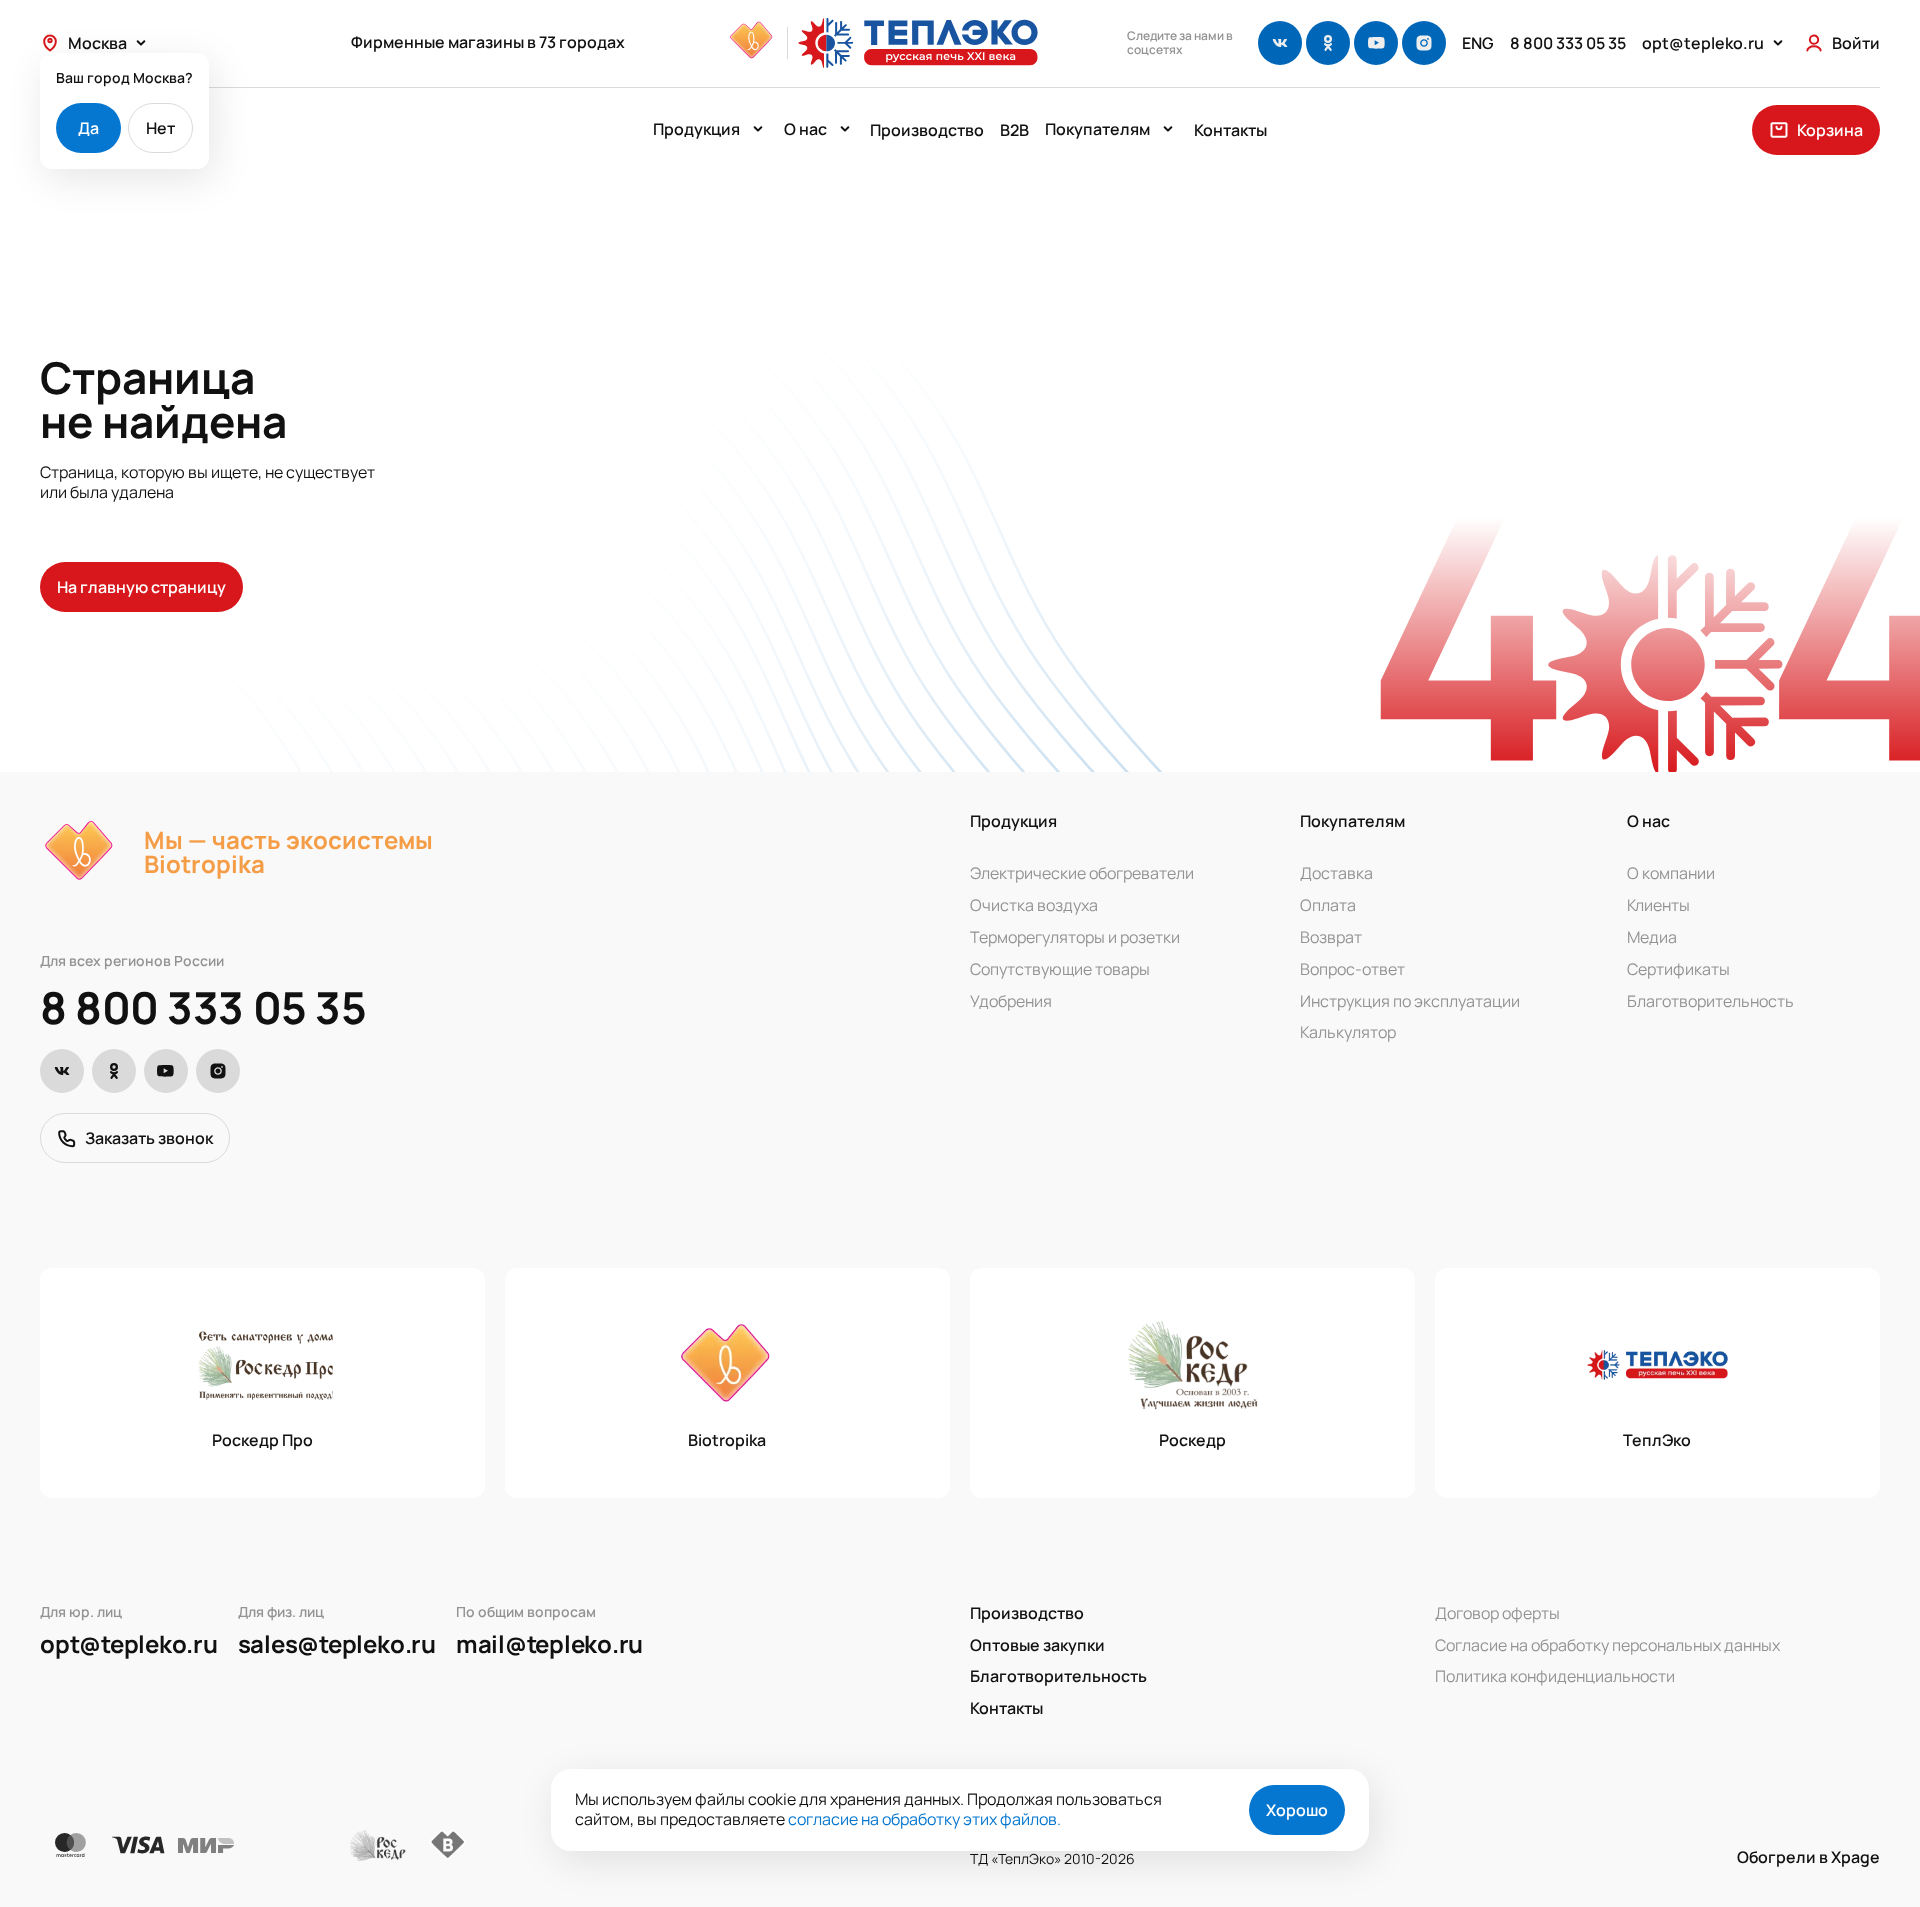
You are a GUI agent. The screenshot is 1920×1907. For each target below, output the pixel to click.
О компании (1671, 873)
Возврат (1331, 937)
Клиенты (1658, 905)
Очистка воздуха (1034, 905)
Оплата (1328, 905)
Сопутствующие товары (1060, 969)
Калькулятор (1348, 1032)
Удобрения (1011, 1001)
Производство (927, 130)
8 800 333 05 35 (203, 1007)
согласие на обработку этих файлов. (924, 1819)
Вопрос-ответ (1352, 969)
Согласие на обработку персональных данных (1607, 1645)
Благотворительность (1710, 1001)
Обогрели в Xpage (1808, 1857)
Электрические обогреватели (1082, 873)
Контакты (1230, 130)
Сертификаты (1678, 969)
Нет (160, 128)
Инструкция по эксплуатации (1410, 1001)
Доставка (1336, 873)
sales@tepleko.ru (337, 1644)
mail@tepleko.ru (549, 1644)
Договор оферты (1497, 1613)
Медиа (1652, 937)
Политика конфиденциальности (1555, 1676)
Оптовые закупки (1037, 1645)
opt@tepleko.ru (129, 1644)
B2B (1014, 130)
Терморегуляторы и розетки (1075, 937)
